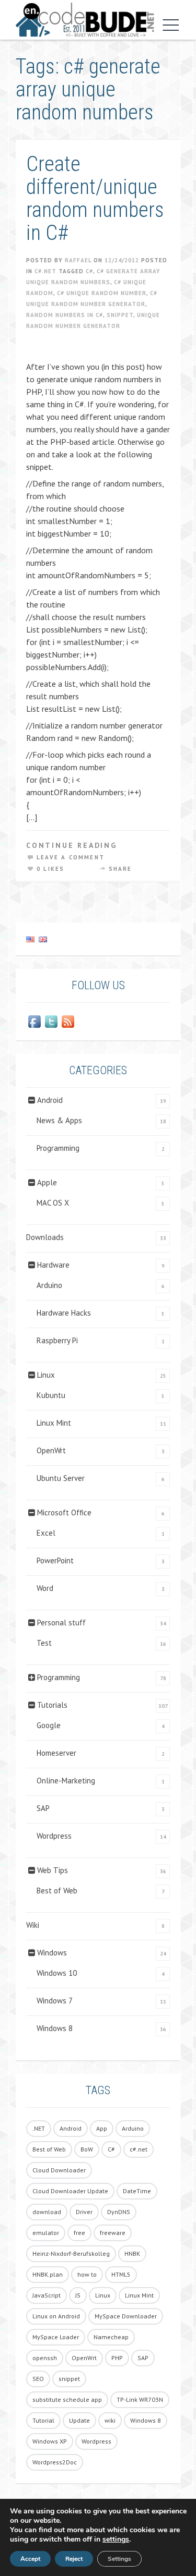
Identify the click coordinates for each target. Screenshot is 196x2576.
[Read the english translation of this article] (98, 939)
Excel (46, 1533)
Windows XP (50, 2441)
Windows (52, 1953)
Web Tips (53, 1870)
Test (44, 1643)
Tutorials (52, 1705)
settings (116, 2539)
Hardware (53, 1265)
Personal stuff (61, 1623)
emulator (46, 2233)
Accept (30, 2559)
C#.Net (45, 271)
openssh (45, 2358)
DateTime (137, 2191)
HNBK (132, 2253)
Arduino (49, 1285)
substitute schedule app (67, 2399)
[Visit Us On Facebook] (34, 1022)
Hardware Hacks (64, 1313)
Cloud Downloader (59, 2170)
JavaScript (47, 2295)
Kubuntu (51, 1395)
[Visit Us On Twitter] (51, 1022)
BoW (87, 2149)
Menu (168, 25)
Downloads (45, 1237)
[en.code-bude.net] (85, 20)
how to (87, 2274)
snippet (120, 315)
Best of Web (57, 1891)
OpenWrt (51, 1450)
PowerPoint (55, 1560)
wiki (110, 2420)
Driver (84, 2212)
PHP (117, 2358)
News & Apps (59, 1120)
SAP (43, 1808)
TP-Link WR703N (140, 2399)
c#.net (139, 2149)
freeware (113, 2233)
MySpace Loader (56, 2337)
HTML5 (121, 2274)
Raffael (78, 260)
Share (120, 869)
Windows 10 (57, 1973)
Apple (47, 1182)
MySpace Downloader (126, 2316)
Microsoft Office (64, 1512)
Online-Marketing (66, 1781)
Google (49, 1725)
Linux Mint (54, 1423)
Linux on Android (56, 2316)
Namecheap (111, 2337)
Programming (58, 1148)
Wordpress (54, 1836)
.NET (39, 2128)
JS (78, 2295)
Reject (74, 2559)
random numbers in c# (65, 315)
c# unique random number (102, 293)
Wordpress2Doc (55, 2462)
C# (89, 271)
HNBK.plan (48, 2274)
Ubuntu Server (61, 1478)
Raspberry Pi (57, 1340)
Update (79, 2420)
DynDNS (119, 2212)
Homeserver (56, 1753)
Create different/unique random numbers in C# (95, 198)
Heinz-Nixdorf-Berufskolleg (71, 2253)
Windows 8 (55, 2028)
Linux (46, 1375)
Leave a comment (71, 857)
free (79, 2233)
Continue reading (72, 845)
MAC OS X (53, 1203)
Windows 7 (55, 2001)
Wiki (33, 1925)
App (102, 2128)
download (47, 2212)
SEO (38, 2379)
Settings (119, 2559)
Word (45, 1588)
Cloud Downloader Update (70, 2191)
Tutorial (43, 2420)
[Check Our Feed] (68, 1022)
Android (50, 1100)
